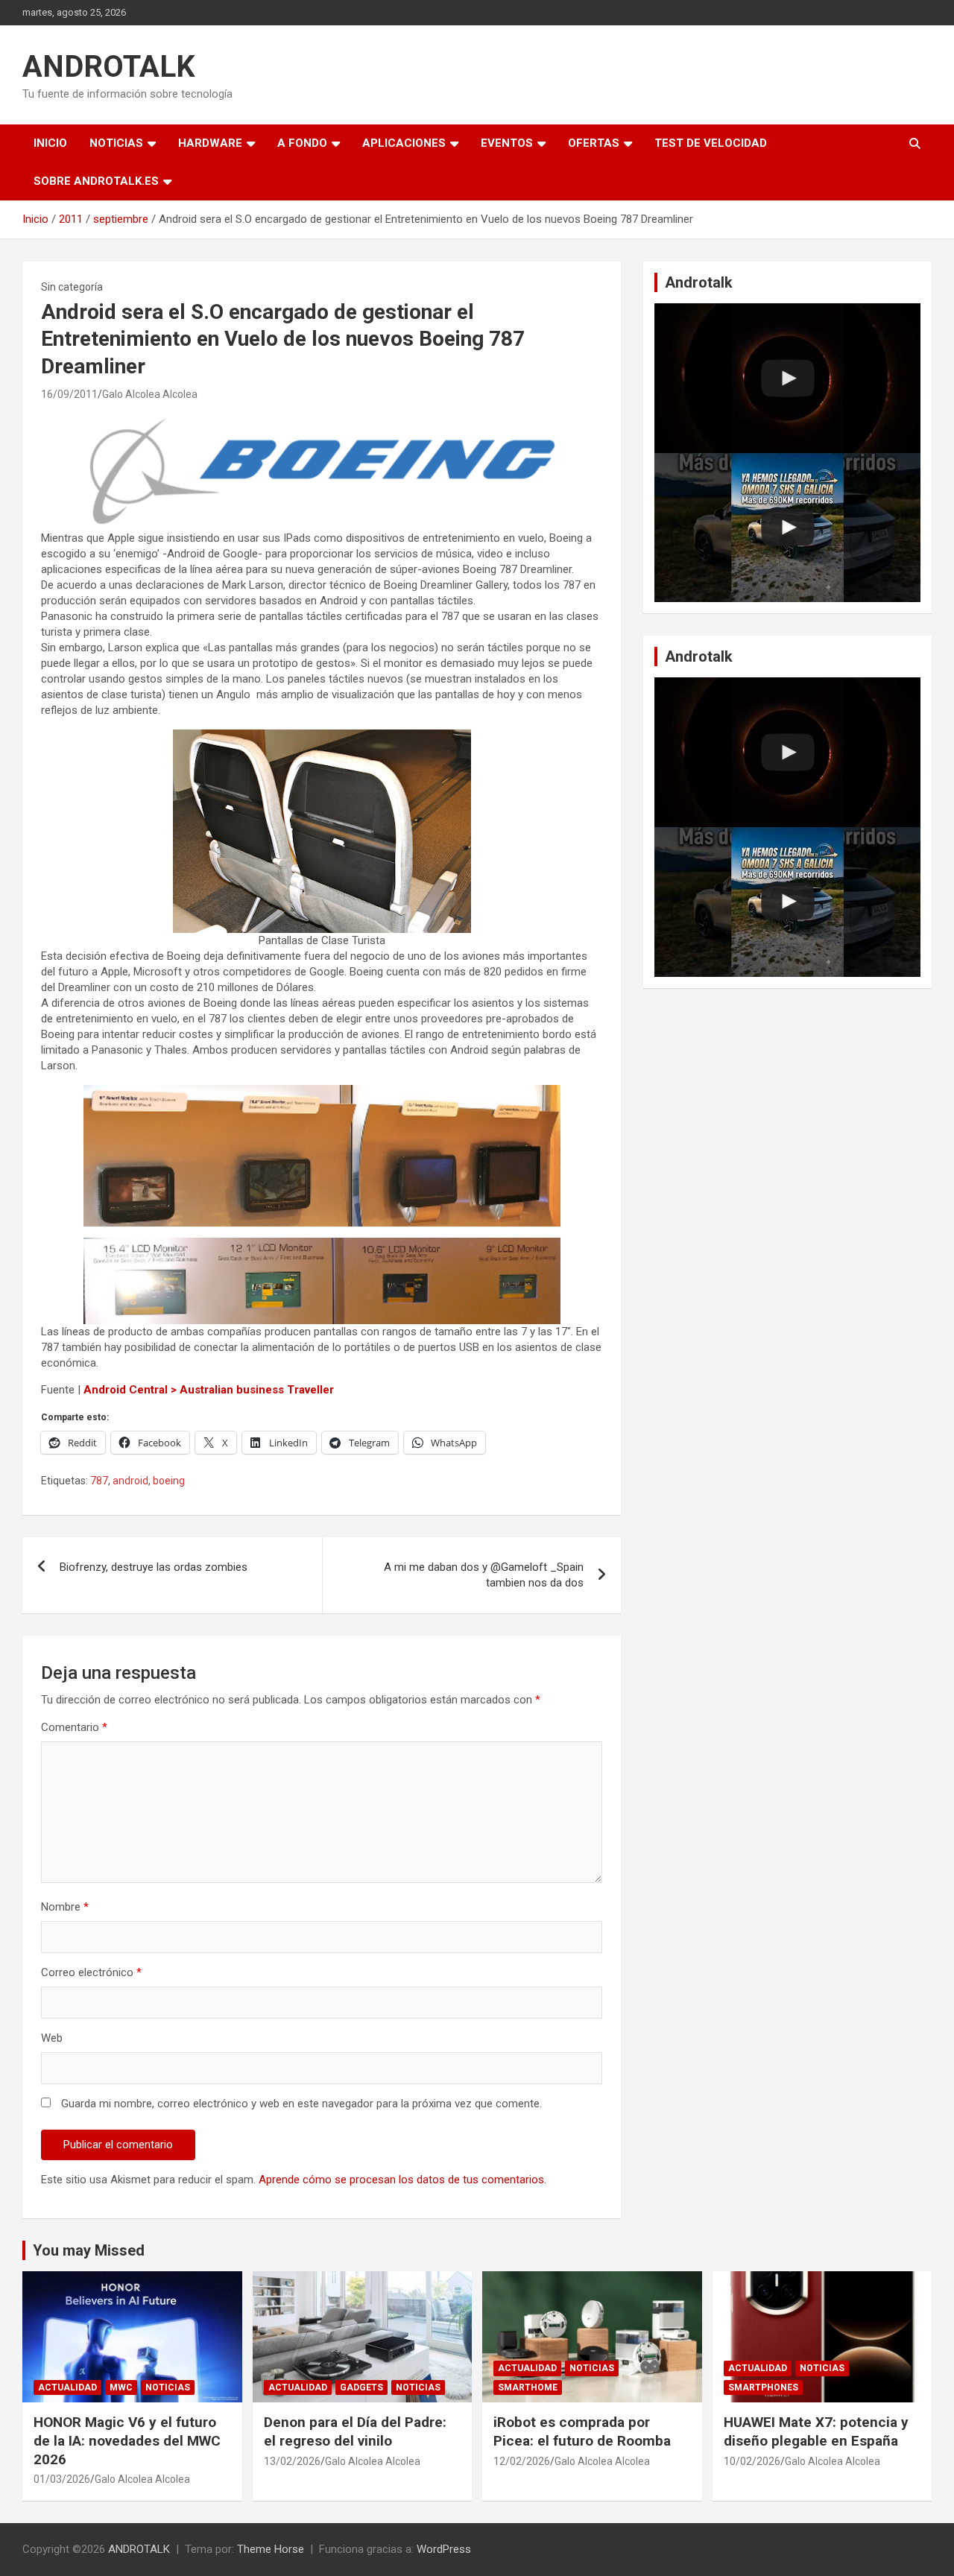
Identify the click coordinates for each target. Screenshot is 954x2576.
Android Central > (130, 1390)
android (130, 1481)
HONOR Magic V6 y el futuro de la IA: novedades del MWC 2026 (127, 2440)
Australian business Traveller (257, 1390)
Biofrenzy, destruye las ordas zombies (154, 1567)
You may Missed (89, 2250)
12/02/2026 (522, 2461)
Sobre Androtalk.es (96, 181)
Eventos (507, 143)
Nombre (65, 1907)
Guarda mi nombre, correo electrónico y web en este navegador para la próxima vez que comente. (301, 2104)
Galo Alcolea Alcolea (150, 394)
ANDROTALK (109, 67)
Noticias (116, 143)
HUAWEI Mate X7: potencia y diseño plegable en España (816, 2431)
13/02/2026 (292, 2461)
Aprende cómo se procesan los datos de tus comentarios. (402, 2180)
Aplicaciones (404, 143)
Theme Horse (271, 2549)
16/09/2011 (69, 394)
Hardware (210, 143)
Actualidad (67, 2387)
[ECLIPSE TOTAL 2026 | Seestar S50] (787, 378)
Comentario (74, 1727)
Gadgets (361, 2387)
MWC (121, 2387)
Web (52, 2038)
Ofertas (594, 143)
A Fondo (302, 143)
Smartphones (763, 2387)
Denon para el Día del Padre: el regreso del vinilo (355, 2431)
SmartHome (528, 2387)
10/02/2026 (752, 2461)
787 (99, 1481)
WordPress (444, 2549)
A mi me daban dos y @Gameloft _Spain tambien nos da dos (484, 1575)
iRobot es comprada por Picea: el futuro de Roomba (582, 2431)
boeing (169, 1481)
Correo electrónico (91, 1972)
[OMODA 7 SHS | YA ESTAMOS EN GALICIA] (787, 528)
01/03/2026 (62, 2479)
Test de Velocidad (711, 143)
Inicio (50, 143)
